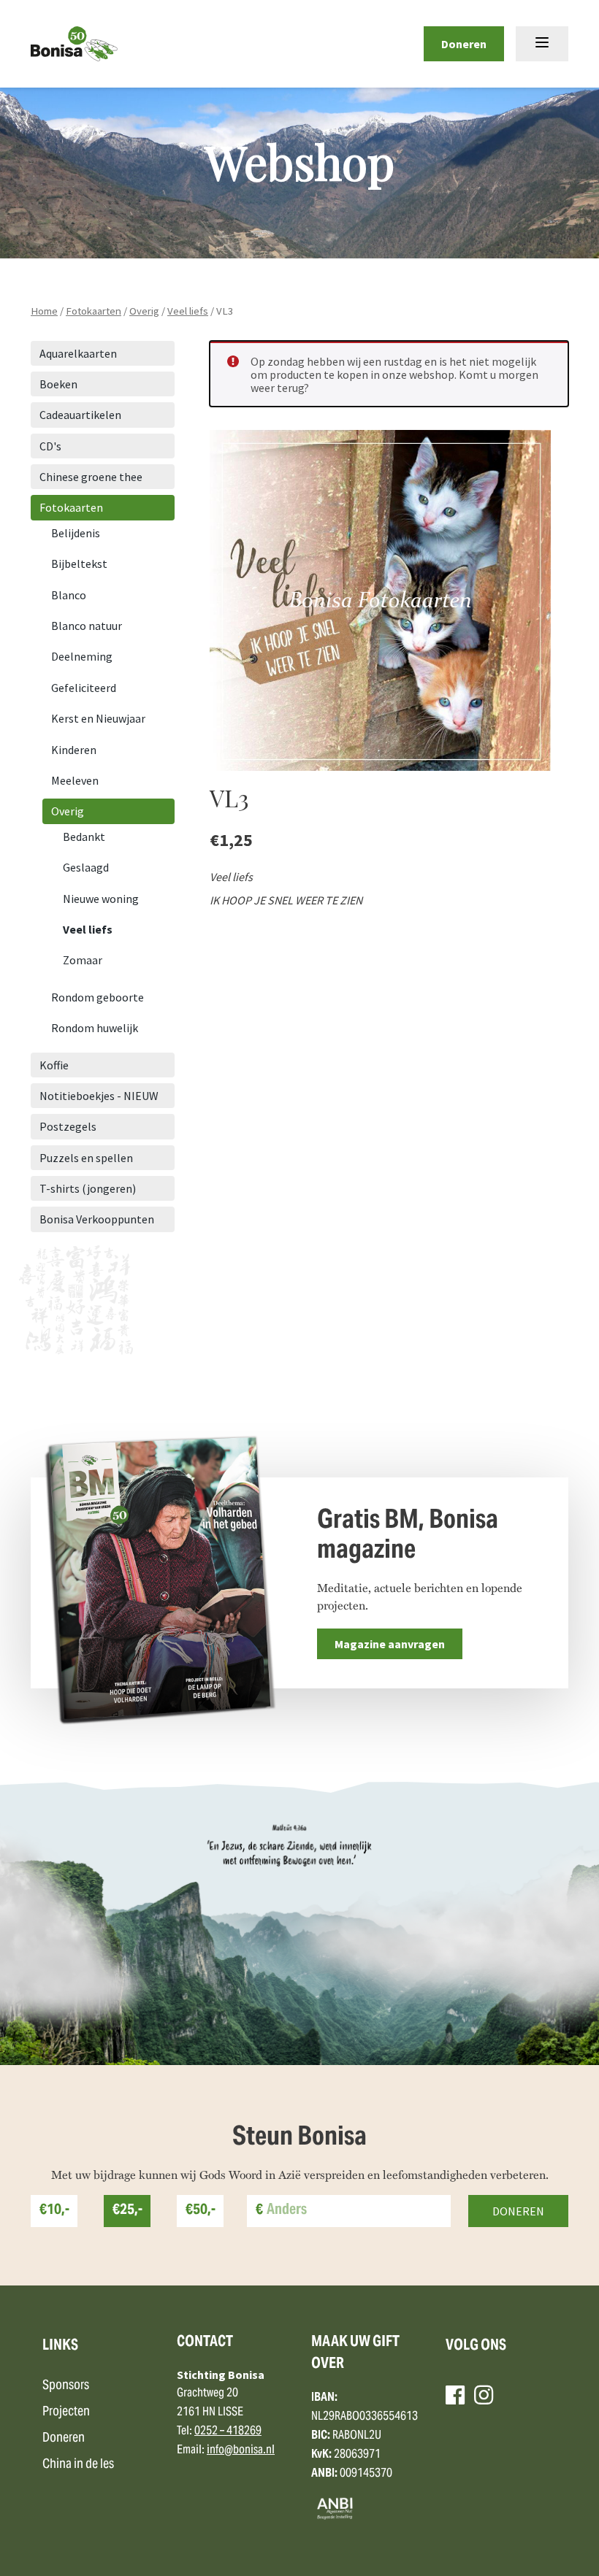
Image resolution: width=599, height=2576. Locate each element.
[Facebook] (455, 2395)
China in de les (78, 2465)
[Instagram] (484, 2395)
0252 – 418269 (228, 2431)
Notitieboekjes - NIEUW (99, 1096)
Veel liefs (188, 311)
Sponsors (66, 2386)
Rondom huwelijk (95, 1028)
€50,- (201, 2211)
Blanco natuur (87, 626)
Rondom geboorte (98, 997)
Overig (144, 311)
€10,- (54, 2211)
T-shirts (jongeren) (88, 1188)
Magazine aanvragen (390, 1644)
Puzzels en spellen (86, 1158)
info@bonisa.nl (241, 2450)
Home (44, 311)
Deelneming (82, 656)
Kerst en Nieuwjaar (98, 718)
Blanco (69, 595)
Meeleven (75, 780)
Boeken (58, 384)
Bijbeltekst (79, 564)
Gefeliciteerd (84, 688)
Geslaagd (86, 867)
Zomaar (83, 960)
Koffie (54, 1065)
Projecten (66, 2412)
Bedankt (84, 837)
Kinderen (74, 750)
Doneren (464, 44)
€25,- (127, 2211)
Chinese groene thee (91, 477)
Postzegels (68, 1126)
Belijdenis (76, 533)
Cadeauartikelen (80, 415)
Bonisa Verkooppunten (97, 1219)
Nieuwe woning (101, 899)
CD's (50, 446)
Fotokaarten (94, 311)
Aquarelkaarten (78, 353)
